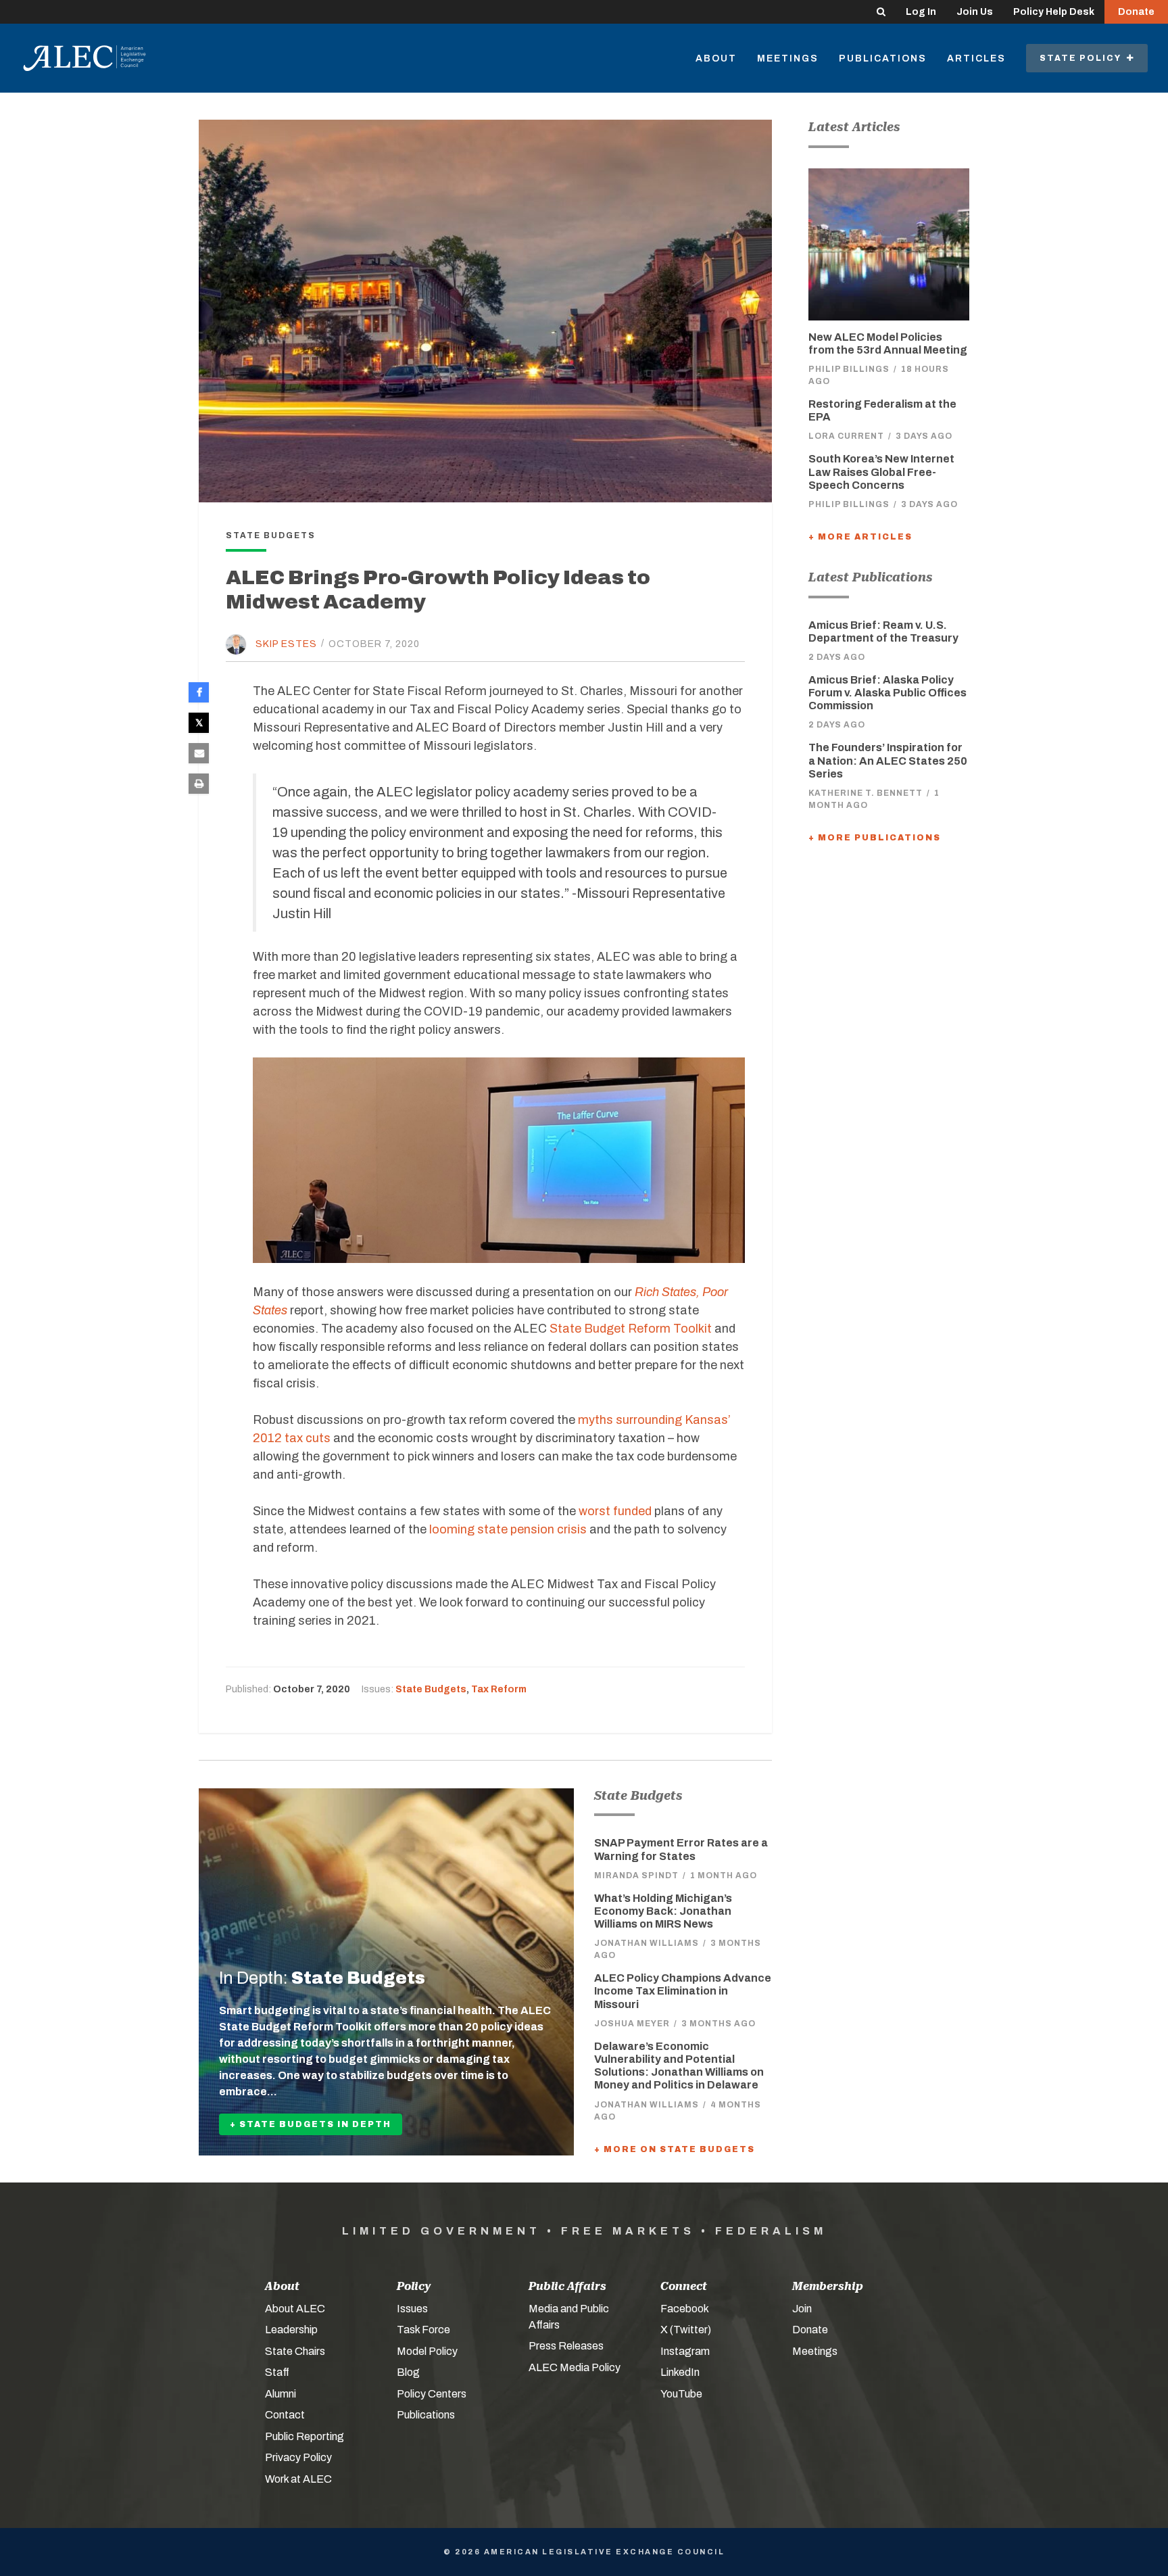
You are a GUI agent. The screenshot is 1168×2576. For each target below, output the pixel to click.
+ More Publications (875, 838)
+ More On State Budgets (675, 2149)
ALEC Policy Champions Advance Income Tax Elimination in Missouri (683, 1991)
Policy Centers (432, 2394)
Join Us (975, 12)
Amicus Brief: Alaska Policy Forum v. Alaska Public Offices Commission (887, 693)
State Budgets (431, 1689)
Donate (1136, 12)
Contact (285, 2415)
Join (802, 2309)
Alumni (281, 2394)
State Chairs (295, 2351)
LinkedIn (680, 2372)
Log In (921, 12)
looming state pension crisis (508, 1529)
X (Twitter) (686, 2330)
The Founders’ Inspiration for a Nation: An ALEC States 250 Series (888, 760)
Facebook (685, 2309)
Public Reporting (305, 2436)
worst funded (615, 1511)
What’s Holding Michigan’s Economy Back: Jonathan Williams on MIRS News (663, 1911)
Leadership (291, 2330)
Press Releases (566, 2346)
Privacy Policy (298, 2457)
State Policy (1083, 58)
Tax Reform (499, 1689)
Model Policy (427, 2351)
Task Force (423, 2330)
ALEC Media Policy (575, 2367)
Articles (976, 58)
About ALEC (295, 2309)
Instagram (685, 2351)
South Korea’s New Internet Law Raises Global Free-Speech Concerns (881, 472)
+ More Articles (860, 537)
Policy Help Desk (1054, 12)
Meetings (788, 58)
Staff (277, 2372)
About (716, 58)
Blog (408, 2372)
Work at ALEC (298, 2479)
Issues (412, 2309)
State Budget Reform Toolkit (631, 1329)
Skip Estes (286, 643)
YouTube (681, 2394)
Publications (883, 58)
